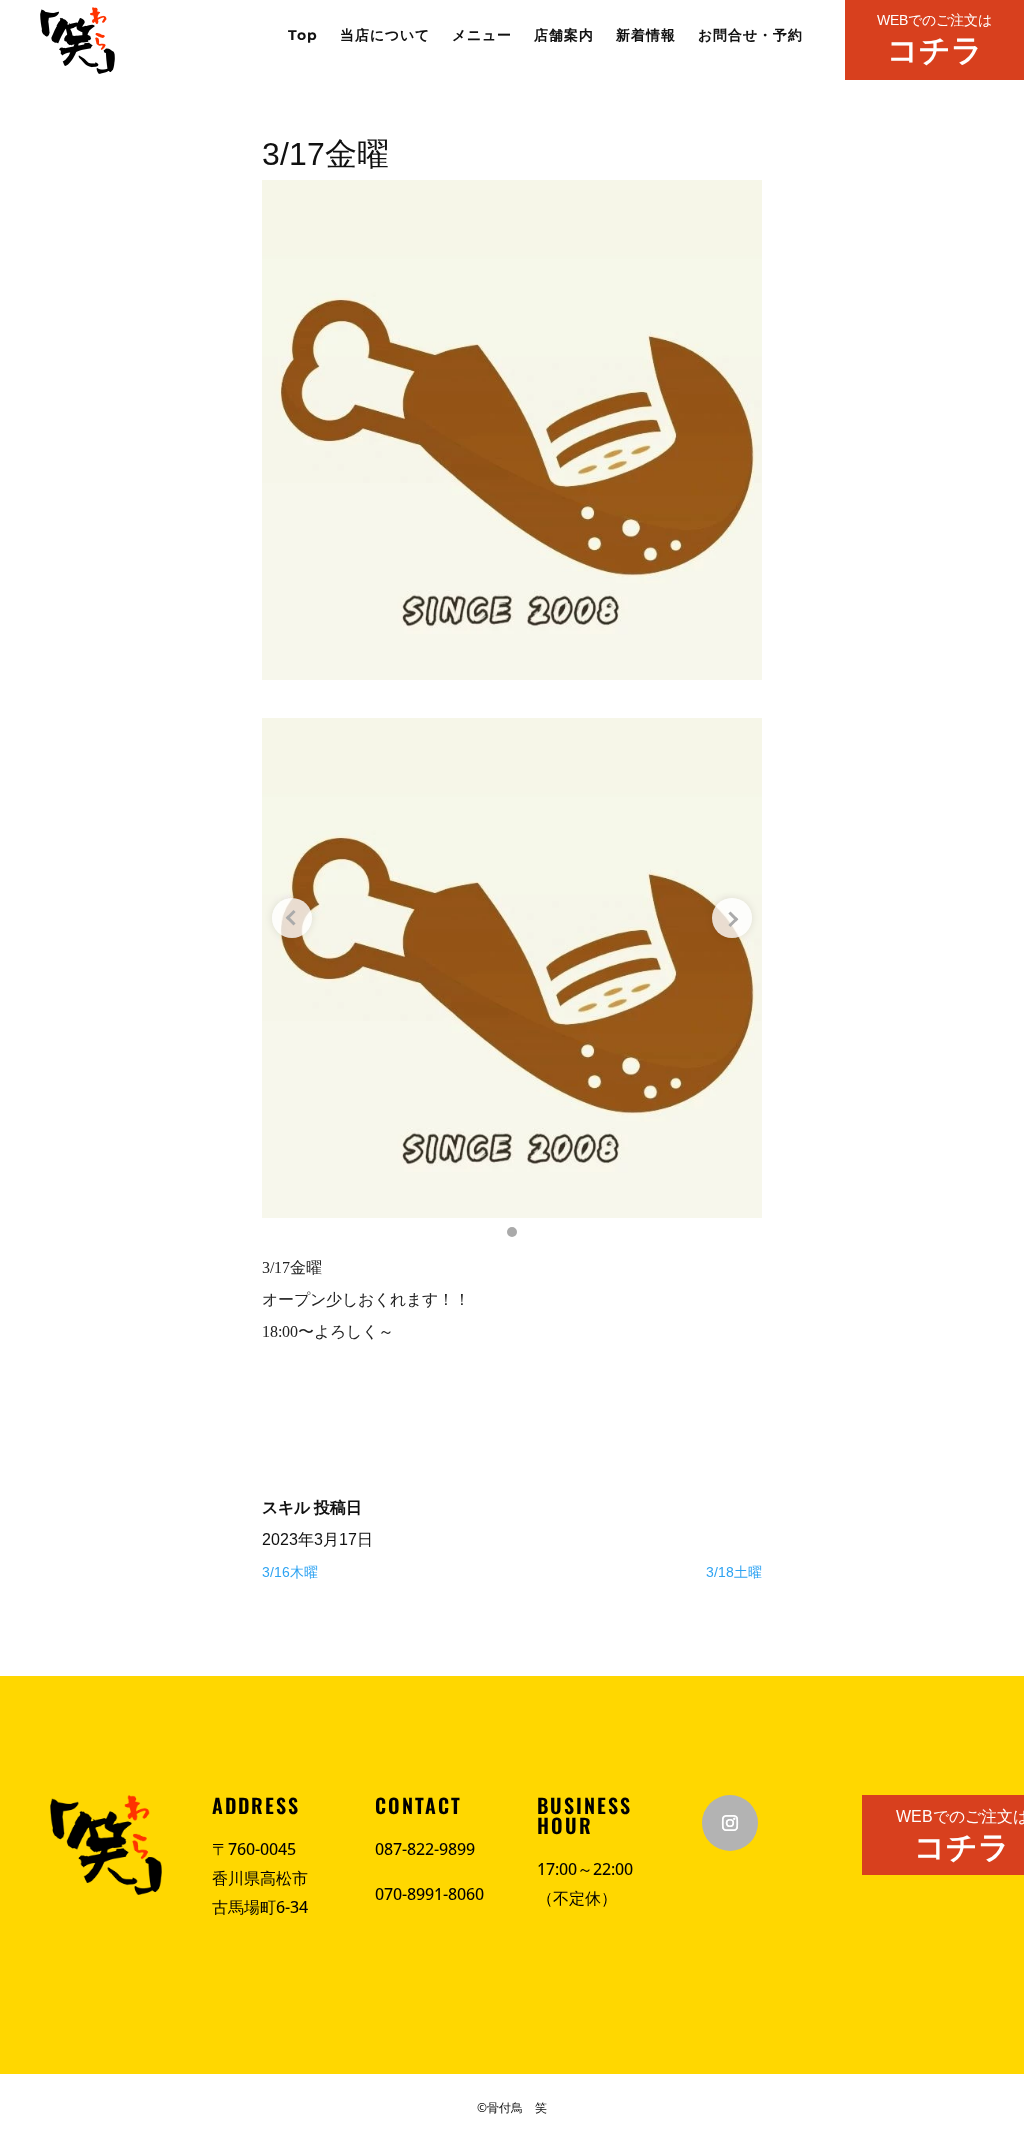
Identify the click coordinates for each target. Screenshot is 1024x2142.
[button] (512, 1232)
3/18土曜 (734, 1572)
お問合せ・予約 (750, 36)
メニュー (482, 36)
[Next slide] (732, 918)
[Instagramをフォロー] (730, 1823)
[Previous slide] (292, 918)
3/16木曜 (290, 1572)
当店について (385, 36)
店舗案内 (564, 36)
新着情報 (646, 36)
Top (303, 36)
